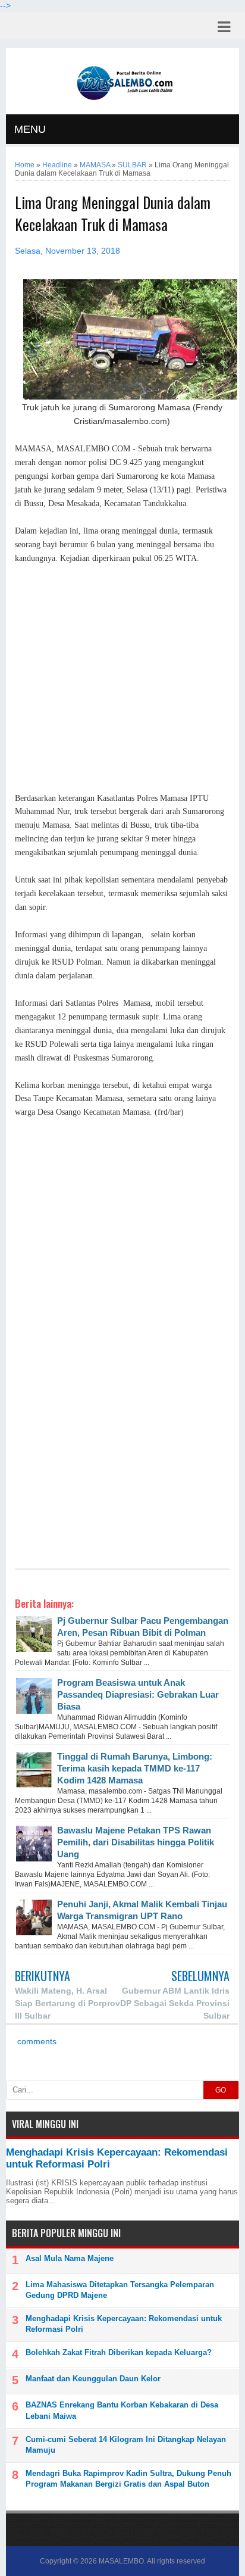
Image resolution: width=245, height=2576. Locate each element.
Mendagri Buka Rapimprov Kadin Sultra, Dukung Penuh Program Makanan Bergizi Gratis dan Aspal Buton (128, 2479)
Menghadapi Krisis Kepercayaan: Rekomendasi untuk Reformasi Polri (124, 2324)
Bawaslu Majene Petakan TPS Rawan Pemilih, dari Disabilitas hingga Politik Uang (136, 1842)
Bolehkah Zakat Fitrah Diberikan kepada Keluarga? (119, 2352)
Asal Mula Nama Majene (70, 2258)
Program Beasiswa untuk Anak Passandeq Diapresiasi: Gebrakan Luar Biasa (138, 1694)
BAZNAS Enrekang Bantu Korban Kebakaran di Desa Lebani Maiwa (122, 2410)
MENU (30, 129)
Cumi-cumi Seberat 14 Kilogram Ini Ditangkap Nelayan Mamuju (126, 2445)
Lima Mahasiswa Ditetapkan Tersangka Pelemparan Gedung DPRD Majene (120, 2290)
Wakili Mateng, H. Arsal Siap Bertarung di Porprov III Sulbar (67, 2003)
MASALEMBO (121, 2561)
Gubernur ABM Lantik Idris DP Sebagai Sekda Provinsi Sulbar (175, 2003)
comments (36, 2042)
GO (221, 2090)
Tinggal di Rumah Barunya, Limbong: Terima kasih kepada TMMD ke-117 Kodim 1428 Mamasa (135, 1768)
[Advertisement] (122, 679)
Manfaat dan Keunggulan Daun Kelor (93, 2379)
